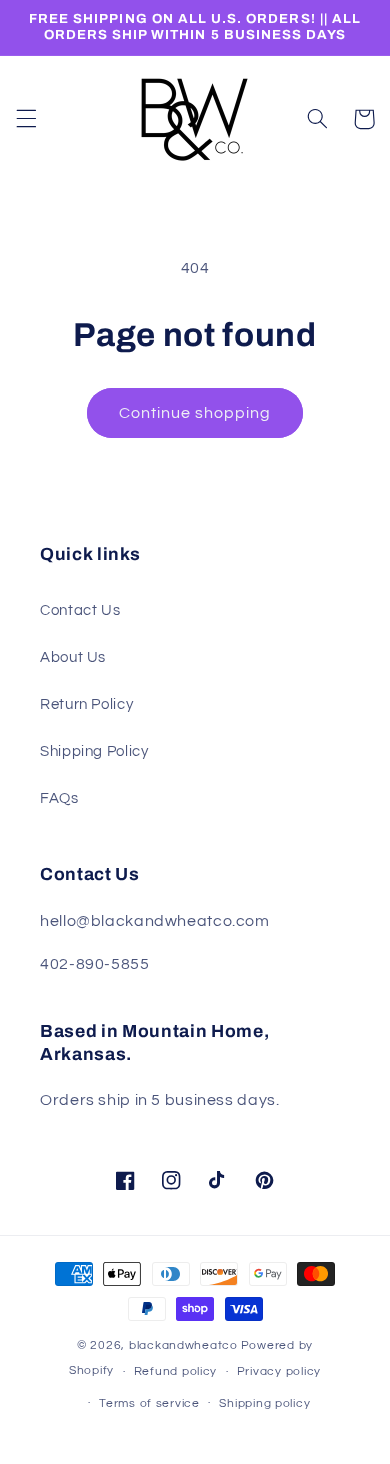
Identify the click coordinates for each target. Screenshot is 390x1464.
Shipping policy (264, 1403)
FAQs (59, 798)
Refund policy (176, 1371)
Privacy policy (279, 1371)
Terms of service (149, 1403)
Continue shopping (195, 413)
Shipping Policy (94, 751)
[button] (26, 119)
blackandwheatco (183, 1345)
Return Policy (86, 704)
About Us (73, 657)
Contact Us (80, 610)
